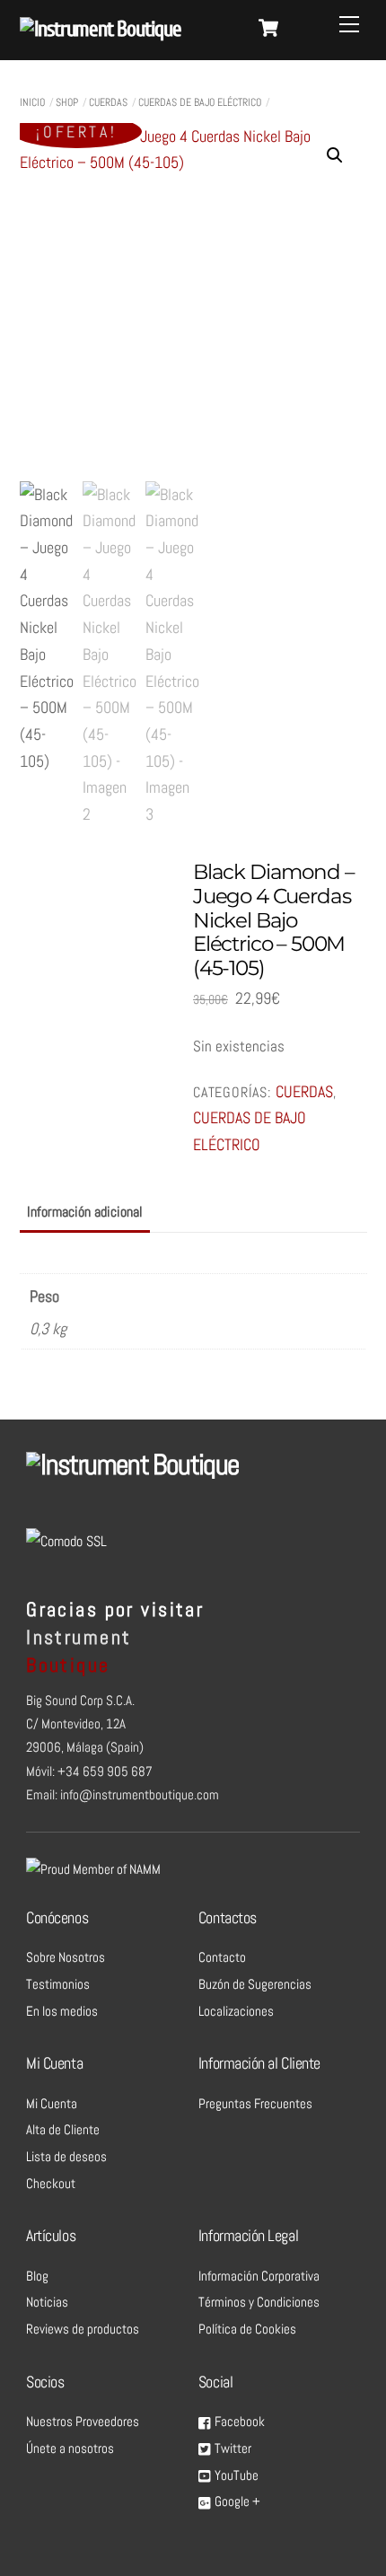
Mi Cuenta (52, 2104)
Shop (67, 102)
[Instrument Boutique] (101, 29)
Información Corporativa (259, 2276)
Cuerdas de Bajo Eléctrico (200, 102)
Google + (236, 2501)
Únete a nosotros (70, 2449)
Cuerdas (108, 102)
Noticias (47, 2302)
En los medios (62, 2011)
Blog (37, 2276)
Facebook (238, 2422)
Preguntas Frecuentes (255, 2104)
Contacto (222, 1957)
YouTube (235, 2475)
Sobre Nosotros (66, 1957)
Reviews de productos (83, 2329)
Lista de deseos (66, 2157)
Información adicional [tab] (85, 1212)
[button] (335, 155)
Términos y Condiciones (259, 2302)
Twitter (232, 2449)
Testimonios (58, 1984)
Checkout (51, 2184)
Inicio (32, 102)
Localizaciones (236, 2011)
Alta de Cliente (63, 2130)
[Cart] (268, 28)
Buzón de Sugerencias (255, 1984)
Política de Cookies (247, 2329)
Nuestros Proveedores (83, 2422)
